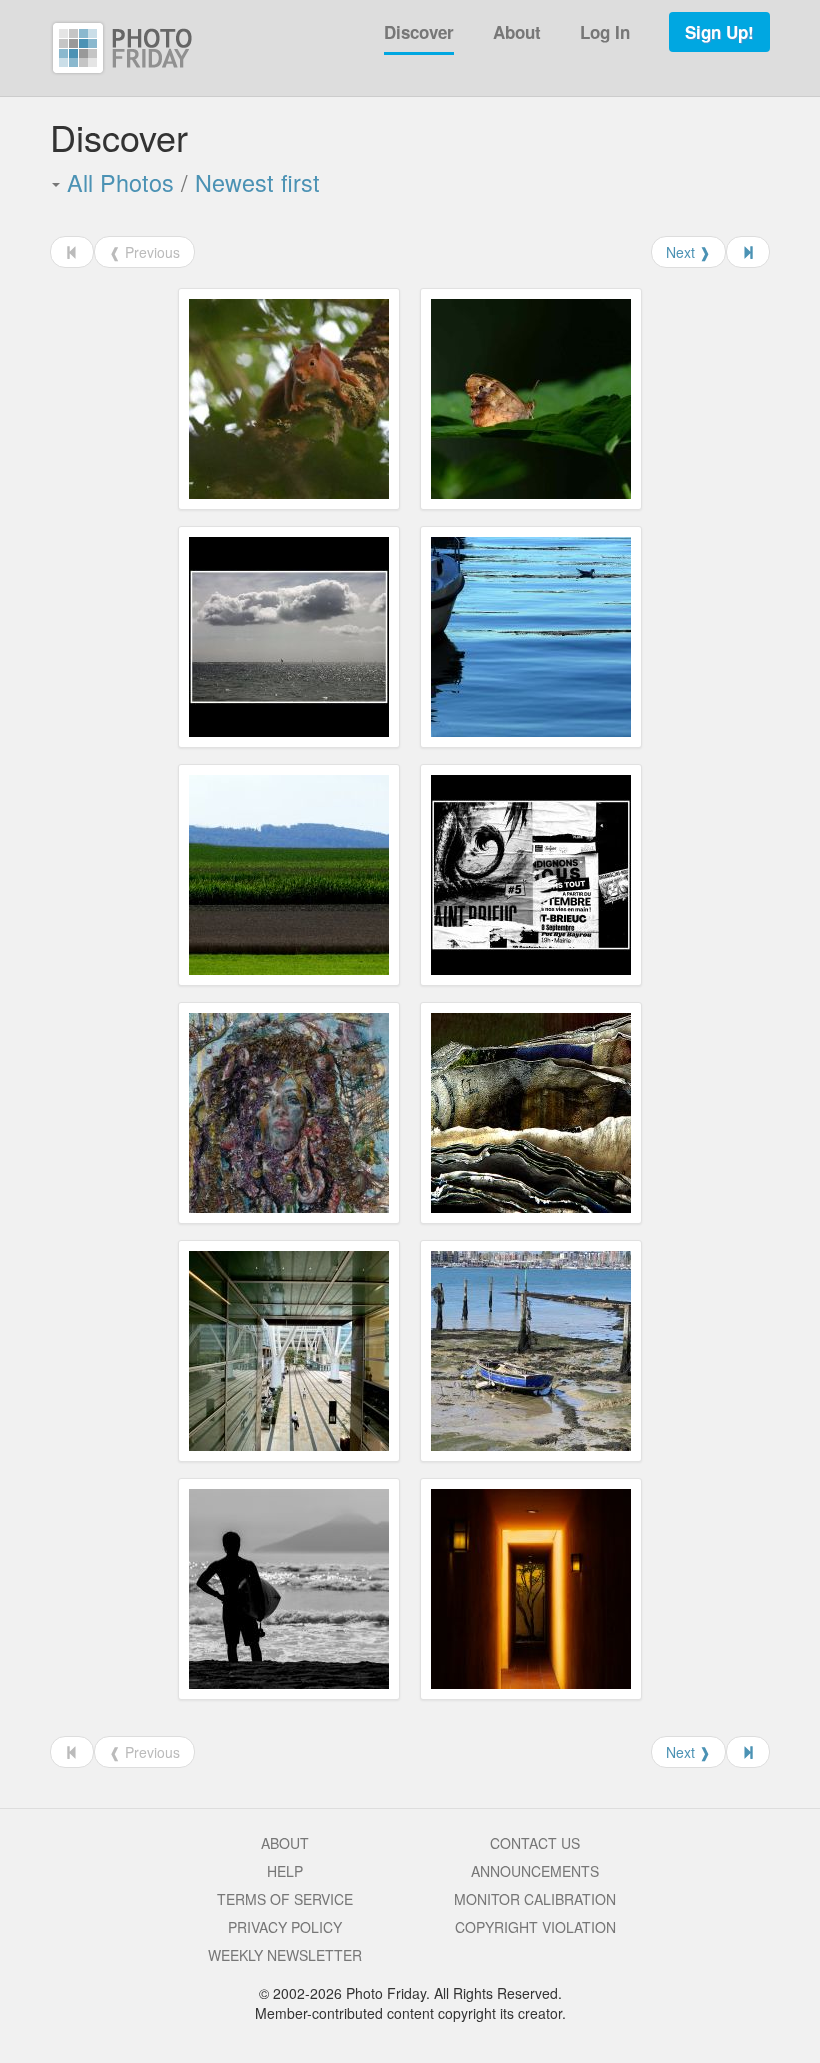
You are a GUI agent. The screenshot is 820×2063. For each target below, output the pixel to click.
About (517, 32)
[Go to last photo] (748, 252)
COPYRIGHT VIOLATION (535, 1927)
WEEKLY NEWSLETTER (285, 1955)
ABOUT (285, 1843)
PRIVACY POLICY (285, 1927)
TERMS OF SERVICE (285, 1899)
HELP (285, 1871)
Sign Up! (719, 32)
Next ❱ (688, 252)
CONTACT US (535, 1843)
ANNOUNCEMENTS (535, 1871)
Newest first (257, 182)
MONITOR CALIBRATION (535, 1899)
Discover (419, 32)
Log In (605, 32)
